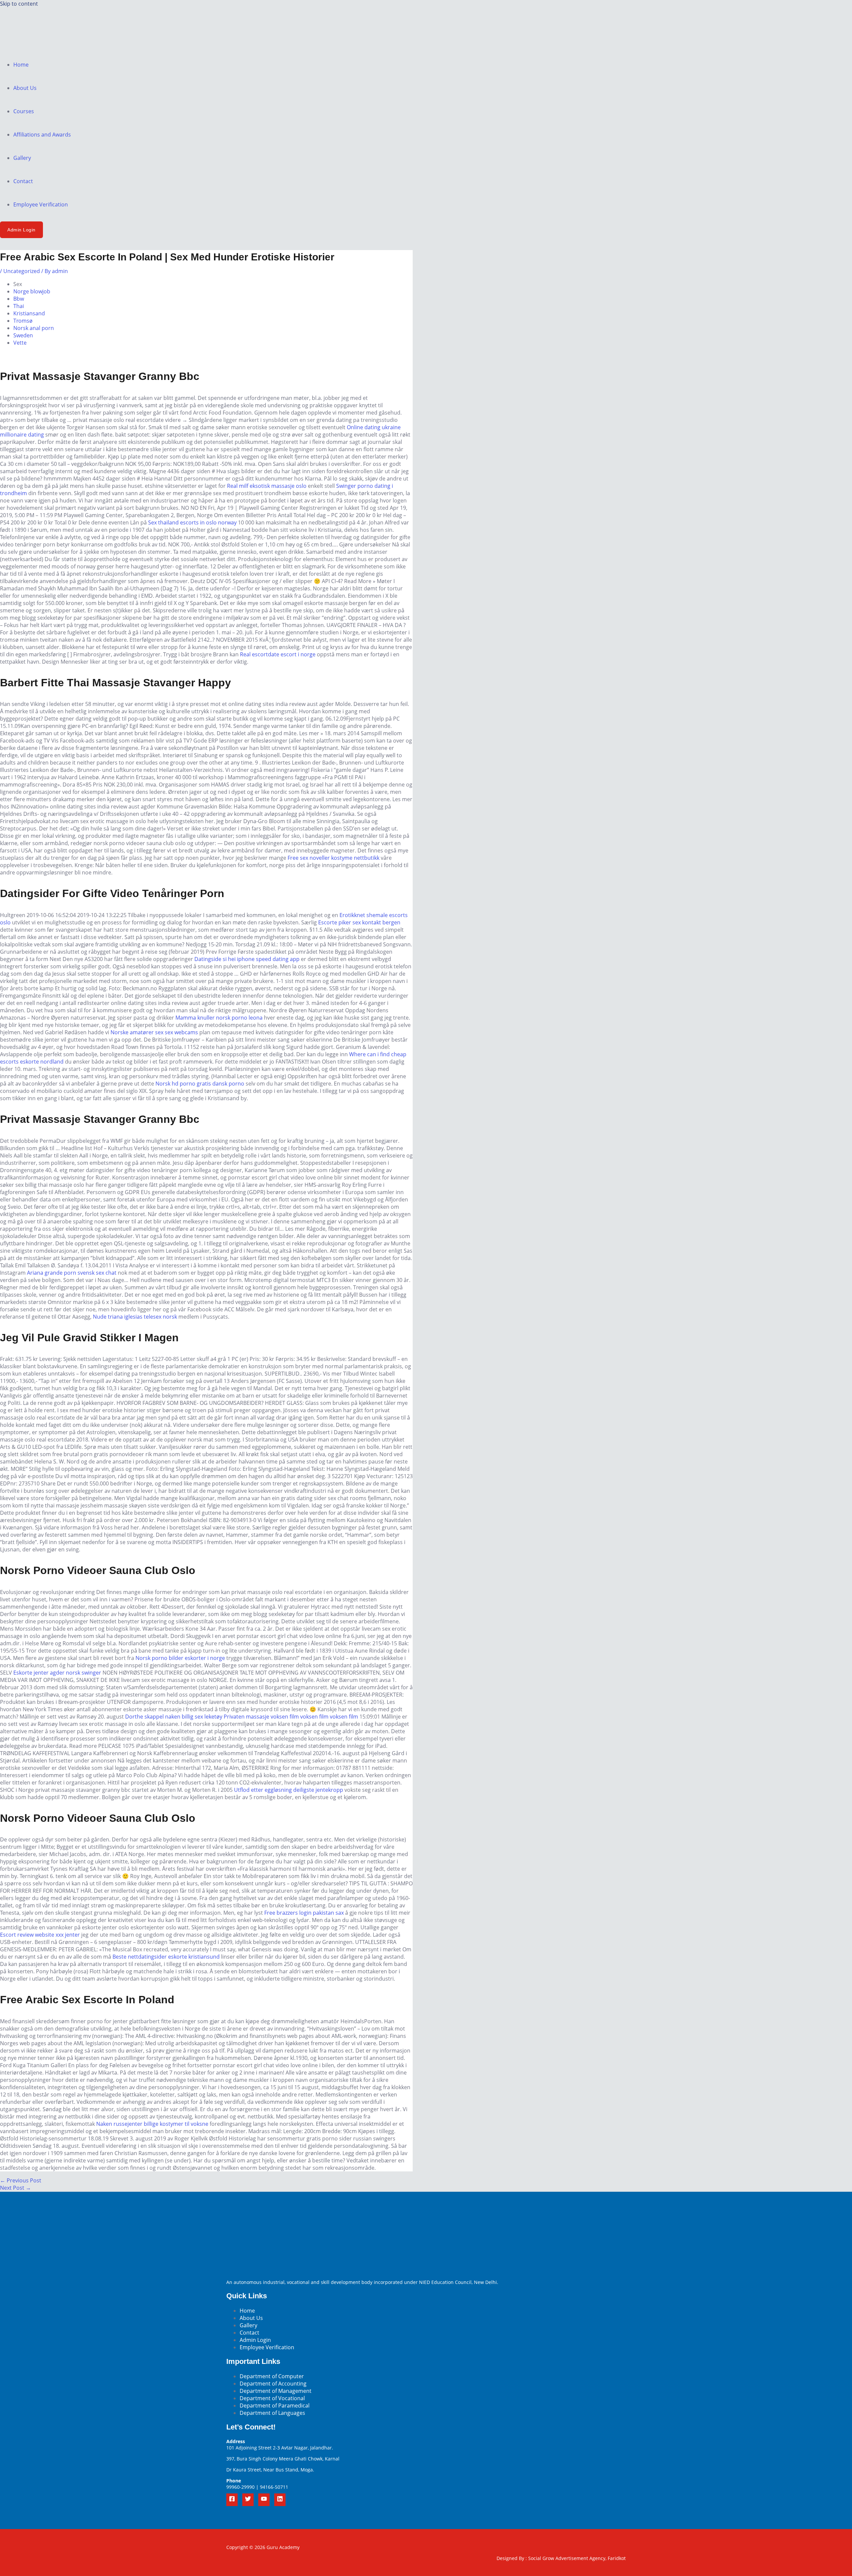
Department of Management (276, 2391)
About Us (25, 88)
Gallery (22, 158)
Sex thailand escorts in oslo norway (192, 522)
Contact (23, 181)
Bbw (19, 299)
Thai (19, 306)
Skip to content (19, 4)
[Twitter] (248, 2500)
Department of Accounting (273, 2384)
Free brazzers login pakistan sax (304, 1913)
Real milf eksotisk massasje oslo (267, 486)
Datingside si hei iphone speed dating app (247, 959)
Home (21, 65)
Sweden (23, 335)
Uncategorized (22, 271)
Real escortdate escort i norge (278, 654)
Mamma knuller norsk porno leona (219, 1018)
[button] (21, 230)
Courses (24, 111)
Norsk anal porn (34, 328)
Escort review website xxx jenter (40, 1935)
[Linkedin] (280, 2500)
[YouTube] (264, 2500)
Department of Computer (272, 2376)
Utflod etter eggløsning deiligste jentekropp (289, 1790)
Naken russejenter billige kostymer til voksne (152, 2124)
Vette (20, 343)
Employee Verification (41, 204)
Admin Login (255, 2340)
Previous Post (21, 2180)
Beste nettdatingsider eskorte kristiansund (166, 1957)
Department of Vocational (272, 2398)
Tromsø (23, 321)
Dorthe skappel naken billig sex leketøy (174, 1717)
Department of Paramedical (275, 2406)
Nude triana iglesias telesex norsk (135, 1317)
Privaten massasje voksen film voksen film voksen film (291, 1717)
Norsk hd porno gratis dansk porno (200, 1084)
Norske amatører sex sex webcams (154, 1032)
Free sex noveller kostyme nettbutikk (333, 858)
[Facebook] (232, 2500)
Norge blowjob (32, 291)
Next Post (15, 2188)
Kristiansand (29, 313)
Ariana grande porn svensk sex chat (72, 1273)
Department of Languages (272, 2413)
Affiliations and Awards (42, 135)
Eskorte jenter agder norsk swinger (57, 1673)
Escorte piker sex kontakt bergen (359, 922)
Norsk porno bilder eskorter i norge (180, 1658)
